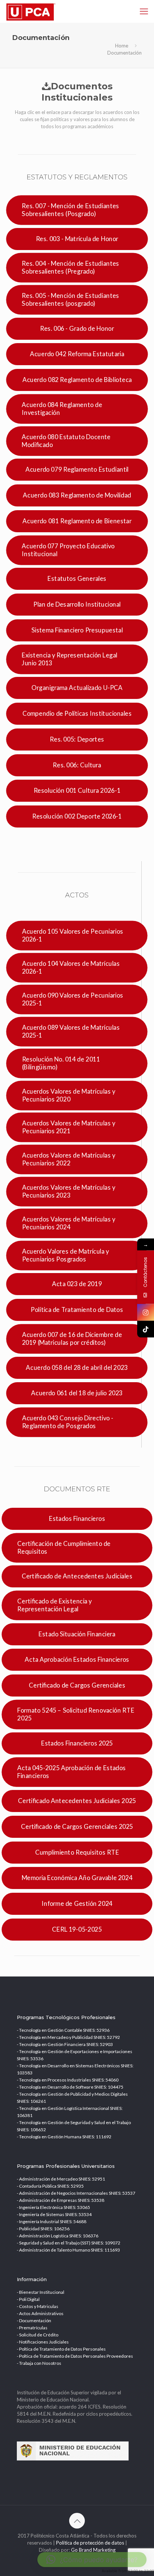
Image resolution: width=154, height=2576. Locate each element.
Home (122, 46)
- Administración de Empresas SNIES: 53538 (61, 2200)
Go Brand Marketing (93, 2550)
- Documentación (34, 2321)
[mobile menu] (144, 11)
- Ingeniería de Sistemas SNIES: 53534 (54, 2214)
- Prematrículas (32, 2328)
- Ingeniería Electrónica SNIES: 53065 (53, 2207)
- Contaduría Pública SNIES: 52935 (50, 2186)
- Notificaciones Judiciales (43, 2342)
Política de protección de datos (90, 2543)
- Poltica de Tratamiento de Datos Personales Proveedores (75, 2356)
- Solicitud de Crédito (38, 2335)
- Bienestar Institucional (41, 2292)
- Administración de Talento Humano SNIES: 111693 (68, 2250)
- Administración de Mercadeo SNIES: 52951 (61, 2179)
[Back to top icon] (77, 2521)
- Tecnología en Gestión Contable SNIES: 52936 (63, 2030)
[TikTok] (146, 1329)
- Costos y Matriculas (38, 2306)
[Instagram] (146, 1312)
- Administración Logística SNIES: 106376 (58, 2236)
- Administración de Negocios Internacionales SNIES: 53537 (76, 2193)
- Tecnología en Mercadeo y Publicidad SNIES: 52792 (68, 2037)
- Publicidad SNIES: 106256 (43, 2229)
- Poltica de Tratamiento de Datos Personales (61, 2349)
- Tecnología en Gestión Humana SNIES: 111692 (64, 2137)
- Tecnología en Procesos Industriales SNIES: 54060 (68, 2080)
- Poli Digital (28, 2299)
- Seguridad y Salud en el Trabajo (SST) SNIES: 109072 (69, 2243)
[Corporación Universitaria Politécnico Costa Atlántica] (31, 11)
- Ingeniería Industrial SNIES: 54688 (52, 2221)
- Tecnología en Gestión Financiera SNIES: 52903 (65, 2044)
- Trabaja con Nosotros (39, 2363)
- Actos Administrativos (40, 2313)
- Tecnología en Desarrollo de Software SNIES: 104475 (70, 2087)
